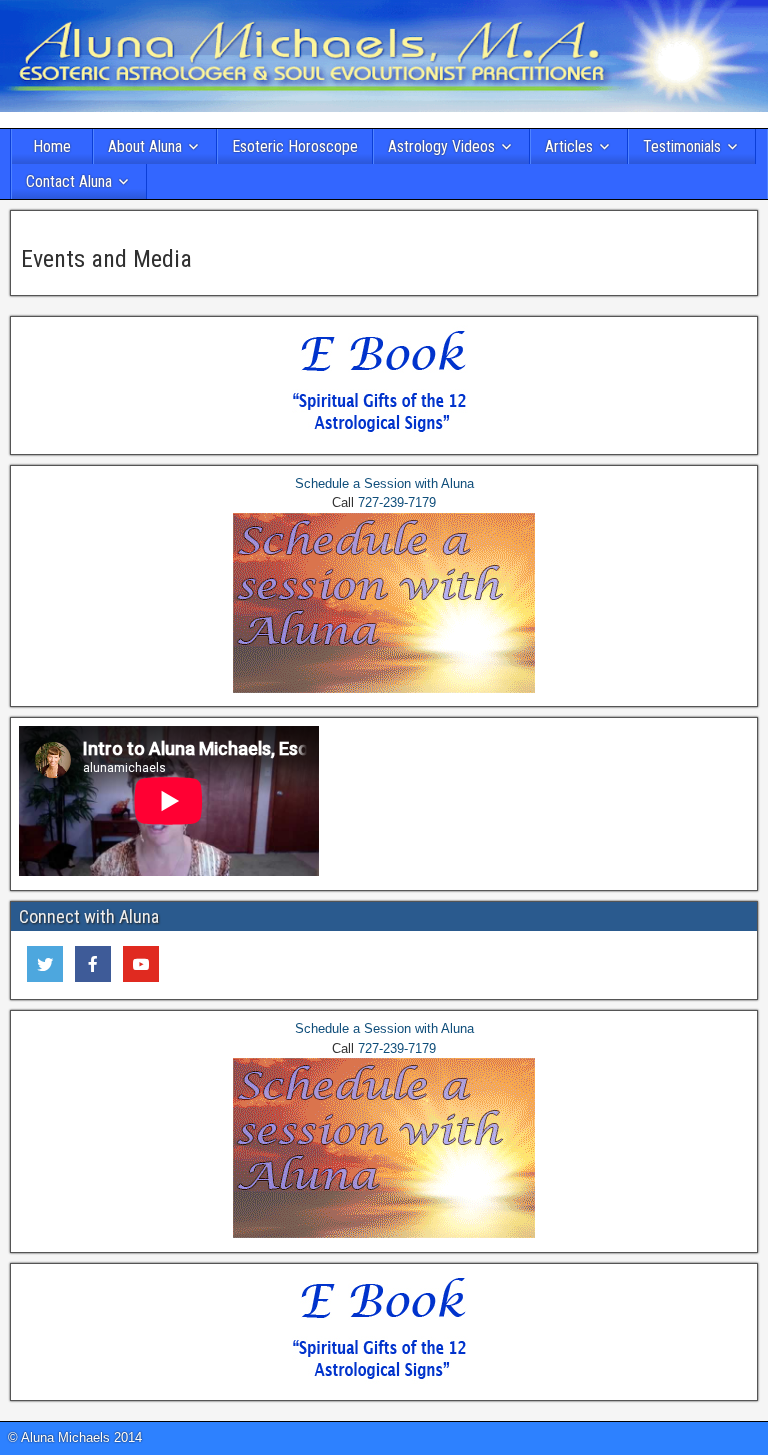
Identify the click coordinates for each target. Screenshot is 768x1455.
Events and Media (106, 259)
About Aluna (145, 146)
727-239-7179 (397, 502)
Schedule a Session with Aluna (384, 483)
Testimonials (682, 146)
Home (52, 146)
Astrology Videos (441, 146)
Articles (569, 146)
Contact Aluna (69, 181)
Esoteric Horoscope (295, 146)
